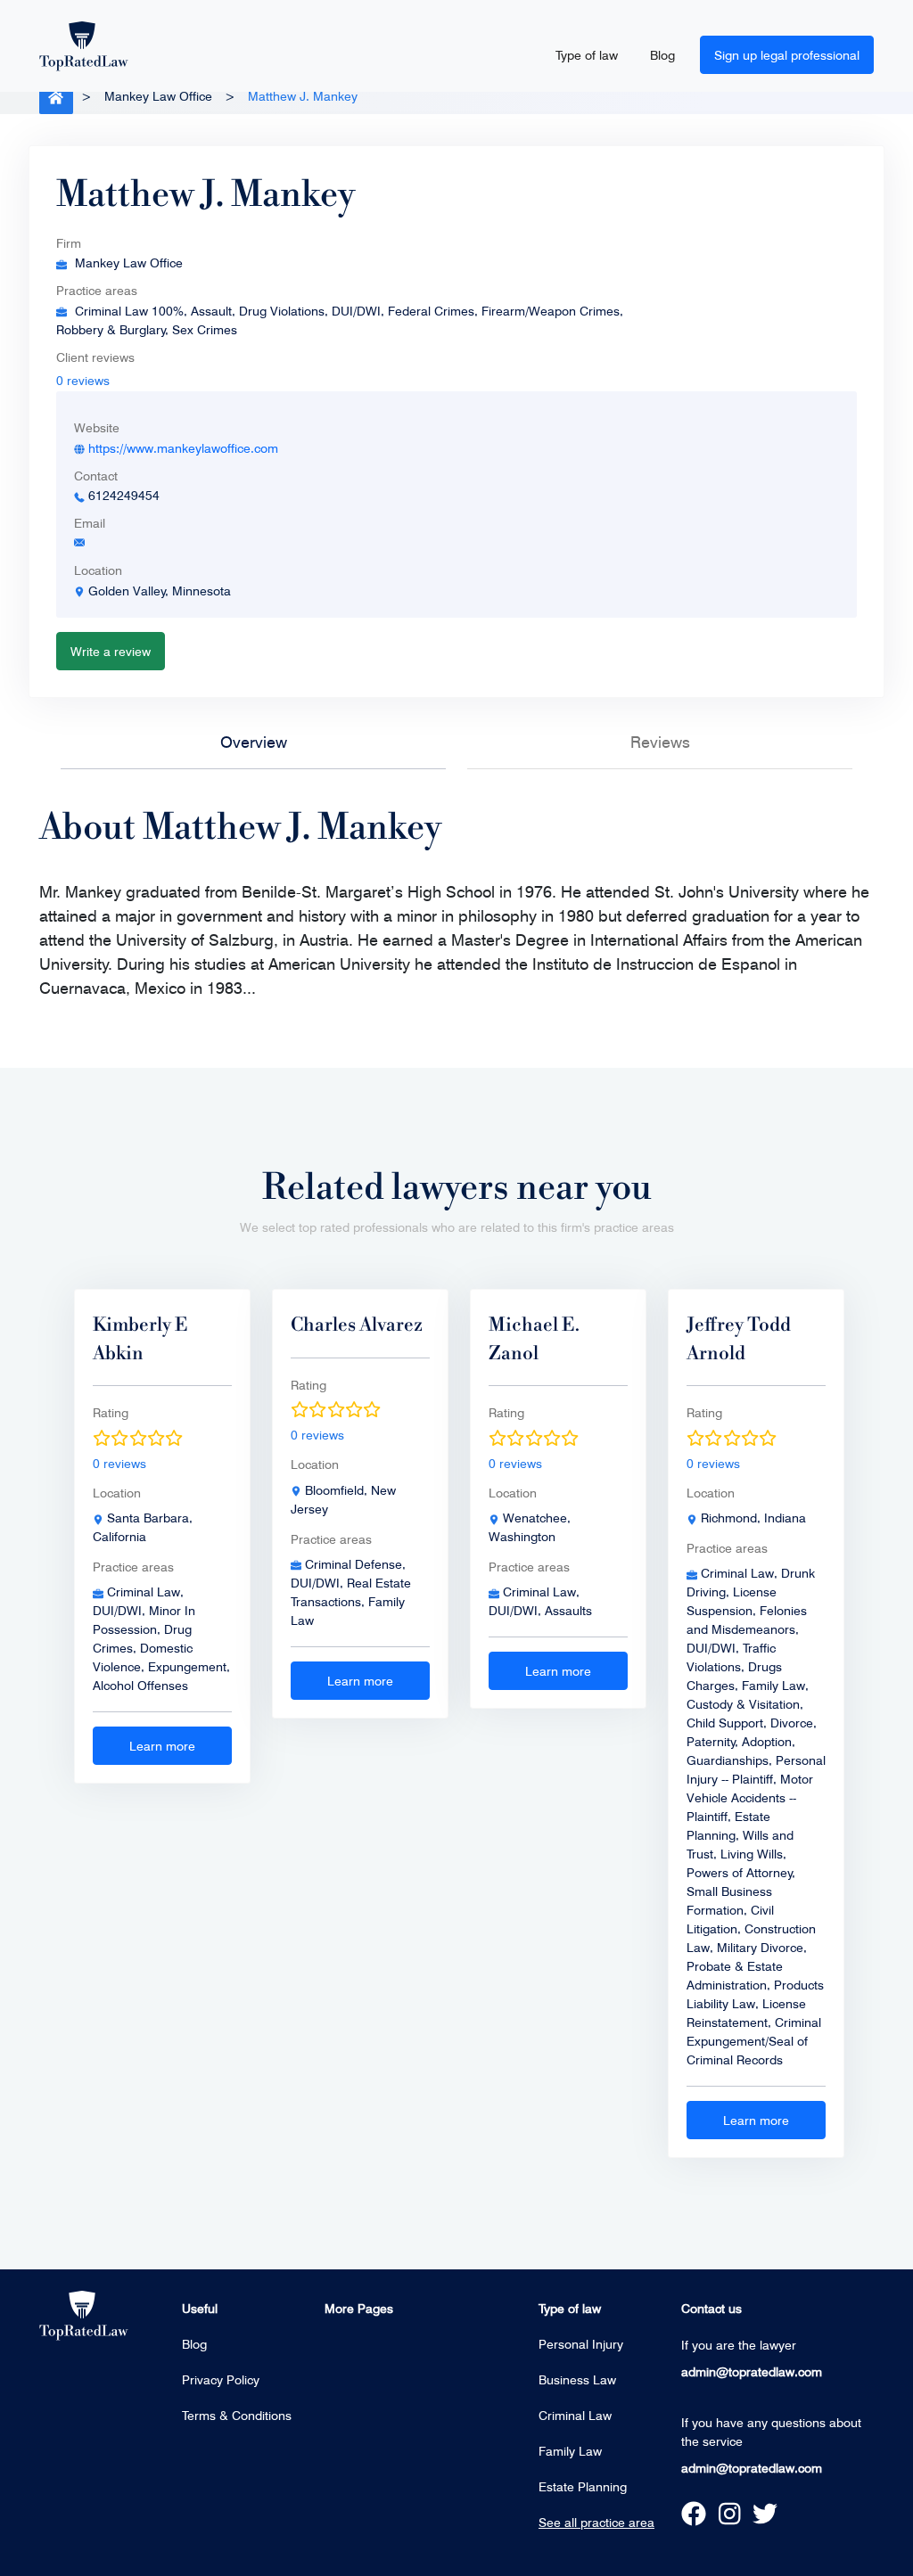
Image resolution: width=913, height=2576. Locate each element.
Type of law (587, 55)
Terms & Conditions (237, 2415)
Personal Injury (581, 2344)
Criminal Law (575, 2415)
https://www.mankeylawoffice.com (183, 448)
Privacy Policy (221, 2379)
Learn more (162, 1746)
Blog (662, 55)
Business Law (577, 2379)
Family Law (570, 2451)
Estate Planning (583, 2486)
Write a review (111, 651)
